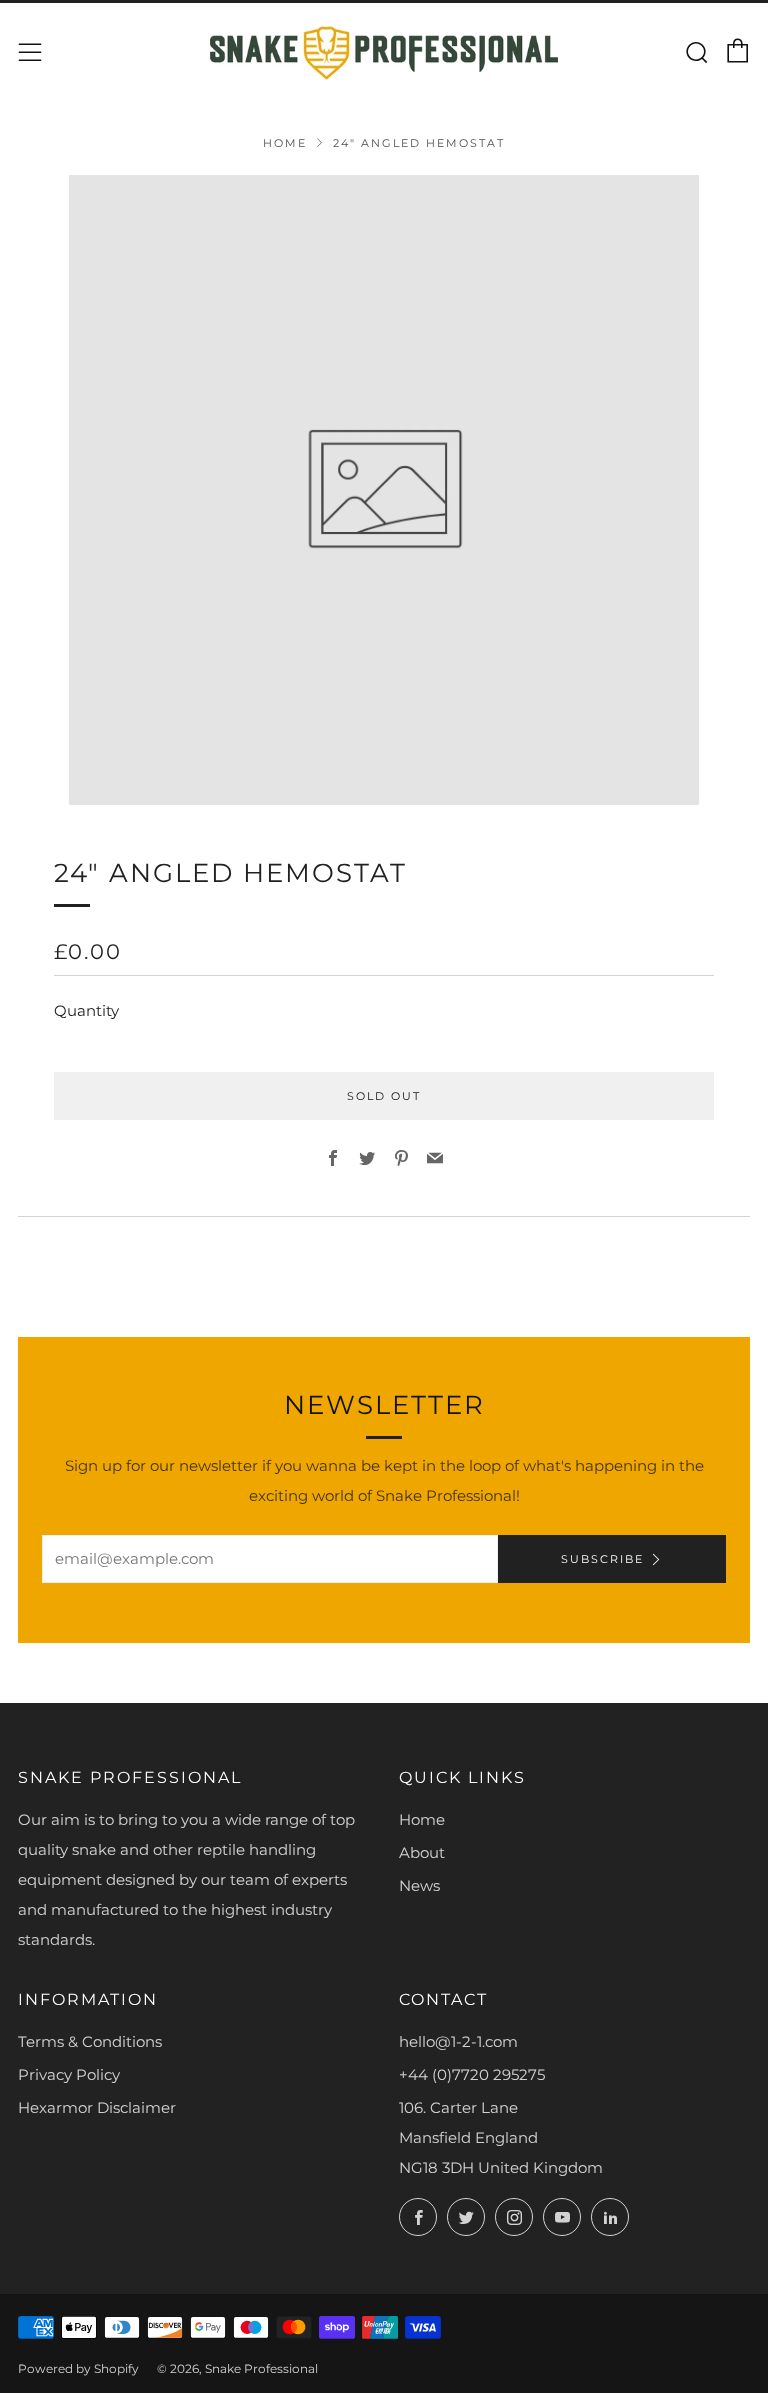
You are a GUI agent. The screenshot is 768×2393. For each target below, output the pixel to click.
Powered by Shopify (78, 2368)
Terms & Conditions (90, 2041)
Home (285, 143)
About (422, 1852)
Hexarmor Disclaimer (97, 2107)
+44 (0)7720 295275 (472, 2074)
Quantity (86, 1010)
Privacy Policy (69, 2074)
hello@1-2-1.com (458, 2041)
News (419, 1885)
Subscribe (602, 1559)
